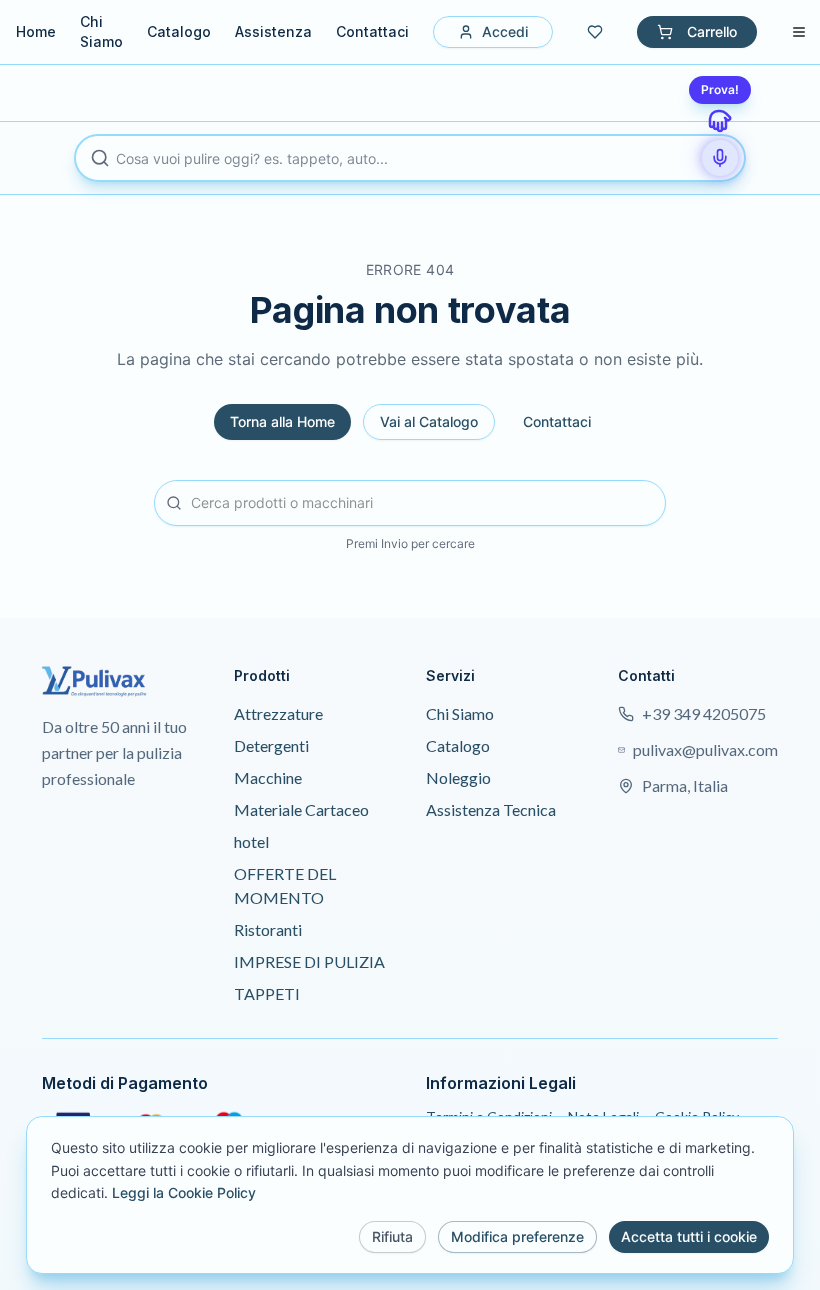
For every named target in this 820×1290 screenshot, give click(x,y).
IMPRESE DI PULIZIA (309, 961)
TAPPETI (267, 993)
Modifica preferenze (517, 1236)
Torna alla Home (282, 421)
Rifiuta (392, 1236)
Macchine (268, 777)
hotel (251, 841)
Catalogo (179, 31)
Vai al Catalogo (429, 421)
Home (36, 31)
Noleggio (458, 777)
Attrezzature (278, 713)
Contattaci (372, 31)
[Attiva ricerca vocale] (720, 158)
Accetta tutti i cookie (689, 1236)
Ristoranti (268, 929)
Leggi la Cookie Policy (184, 1192)
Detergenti (271, 745)
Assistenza (273, 31)
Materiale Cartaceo (301, 809)
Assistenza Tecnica (491, 809)
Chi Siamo (101, 31)
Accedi (505, 31)
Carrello (712, 31)
